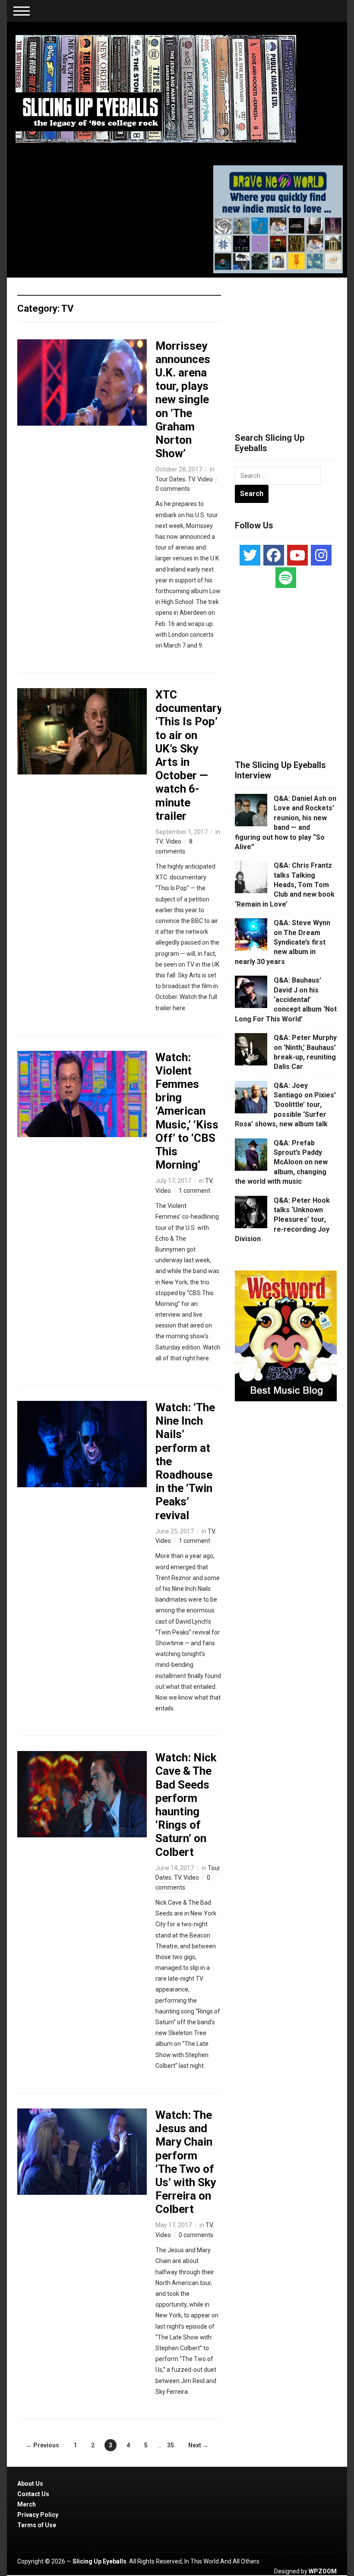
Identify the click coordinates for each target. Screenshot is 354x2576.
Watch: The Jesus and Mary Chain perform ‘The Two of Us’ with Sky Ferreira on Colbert (186, 2162)
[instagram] (321, 555)
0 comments (173, 489)
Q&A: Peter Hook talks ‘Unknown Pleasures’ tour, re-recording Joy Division (282, 1220)
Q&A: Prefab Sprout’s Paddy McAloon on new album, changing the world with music (281, 1162)
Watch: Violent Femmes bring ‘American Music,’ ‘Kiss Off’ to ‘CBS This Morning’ (187, 1111)
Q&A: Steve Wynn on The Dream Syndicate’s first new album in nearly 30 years (283, 942)
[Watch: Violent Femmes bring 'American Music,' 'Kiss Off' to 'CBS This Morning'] (82, 1093)
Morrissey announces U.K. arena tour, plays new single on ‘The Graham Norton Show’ (183, 400)
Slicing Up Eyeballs (100, 2561)
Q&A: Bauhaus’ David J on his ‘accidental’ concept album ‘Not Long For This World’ (286, 1000)
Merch (27, 2504)
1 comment (194, 1191)
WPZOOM (323, 2571)
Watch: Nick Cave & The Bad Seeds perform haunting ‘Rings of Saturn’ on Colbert (186, 1805)
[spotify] (286, 578)
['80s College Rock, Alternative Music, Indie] (156, 89)
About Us (30, 2484)
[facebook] (274, 555)
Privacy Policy (38, 2515)
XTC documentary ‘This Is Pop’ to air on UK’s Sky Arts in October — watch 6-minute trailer (189, 755)
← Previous (43, 2445)
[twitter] (250, 555)
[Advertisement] (294, 345)
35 (171, 2445)
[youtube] (297, 555)
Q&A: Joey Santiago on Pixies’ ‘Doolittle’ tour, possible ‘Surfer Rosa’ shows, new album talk (285, 1105)
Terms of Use (37, 2525)
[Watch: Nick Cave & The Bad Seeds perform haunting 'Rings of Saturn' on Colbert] (82, 1794)
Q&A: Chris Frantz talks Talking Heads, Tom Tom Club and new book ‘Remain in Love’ (285, 885)
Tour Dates (170, 479)
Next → (198, 2445)
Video (205, 479)
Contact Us (33, 2494)
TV (191, 479)
